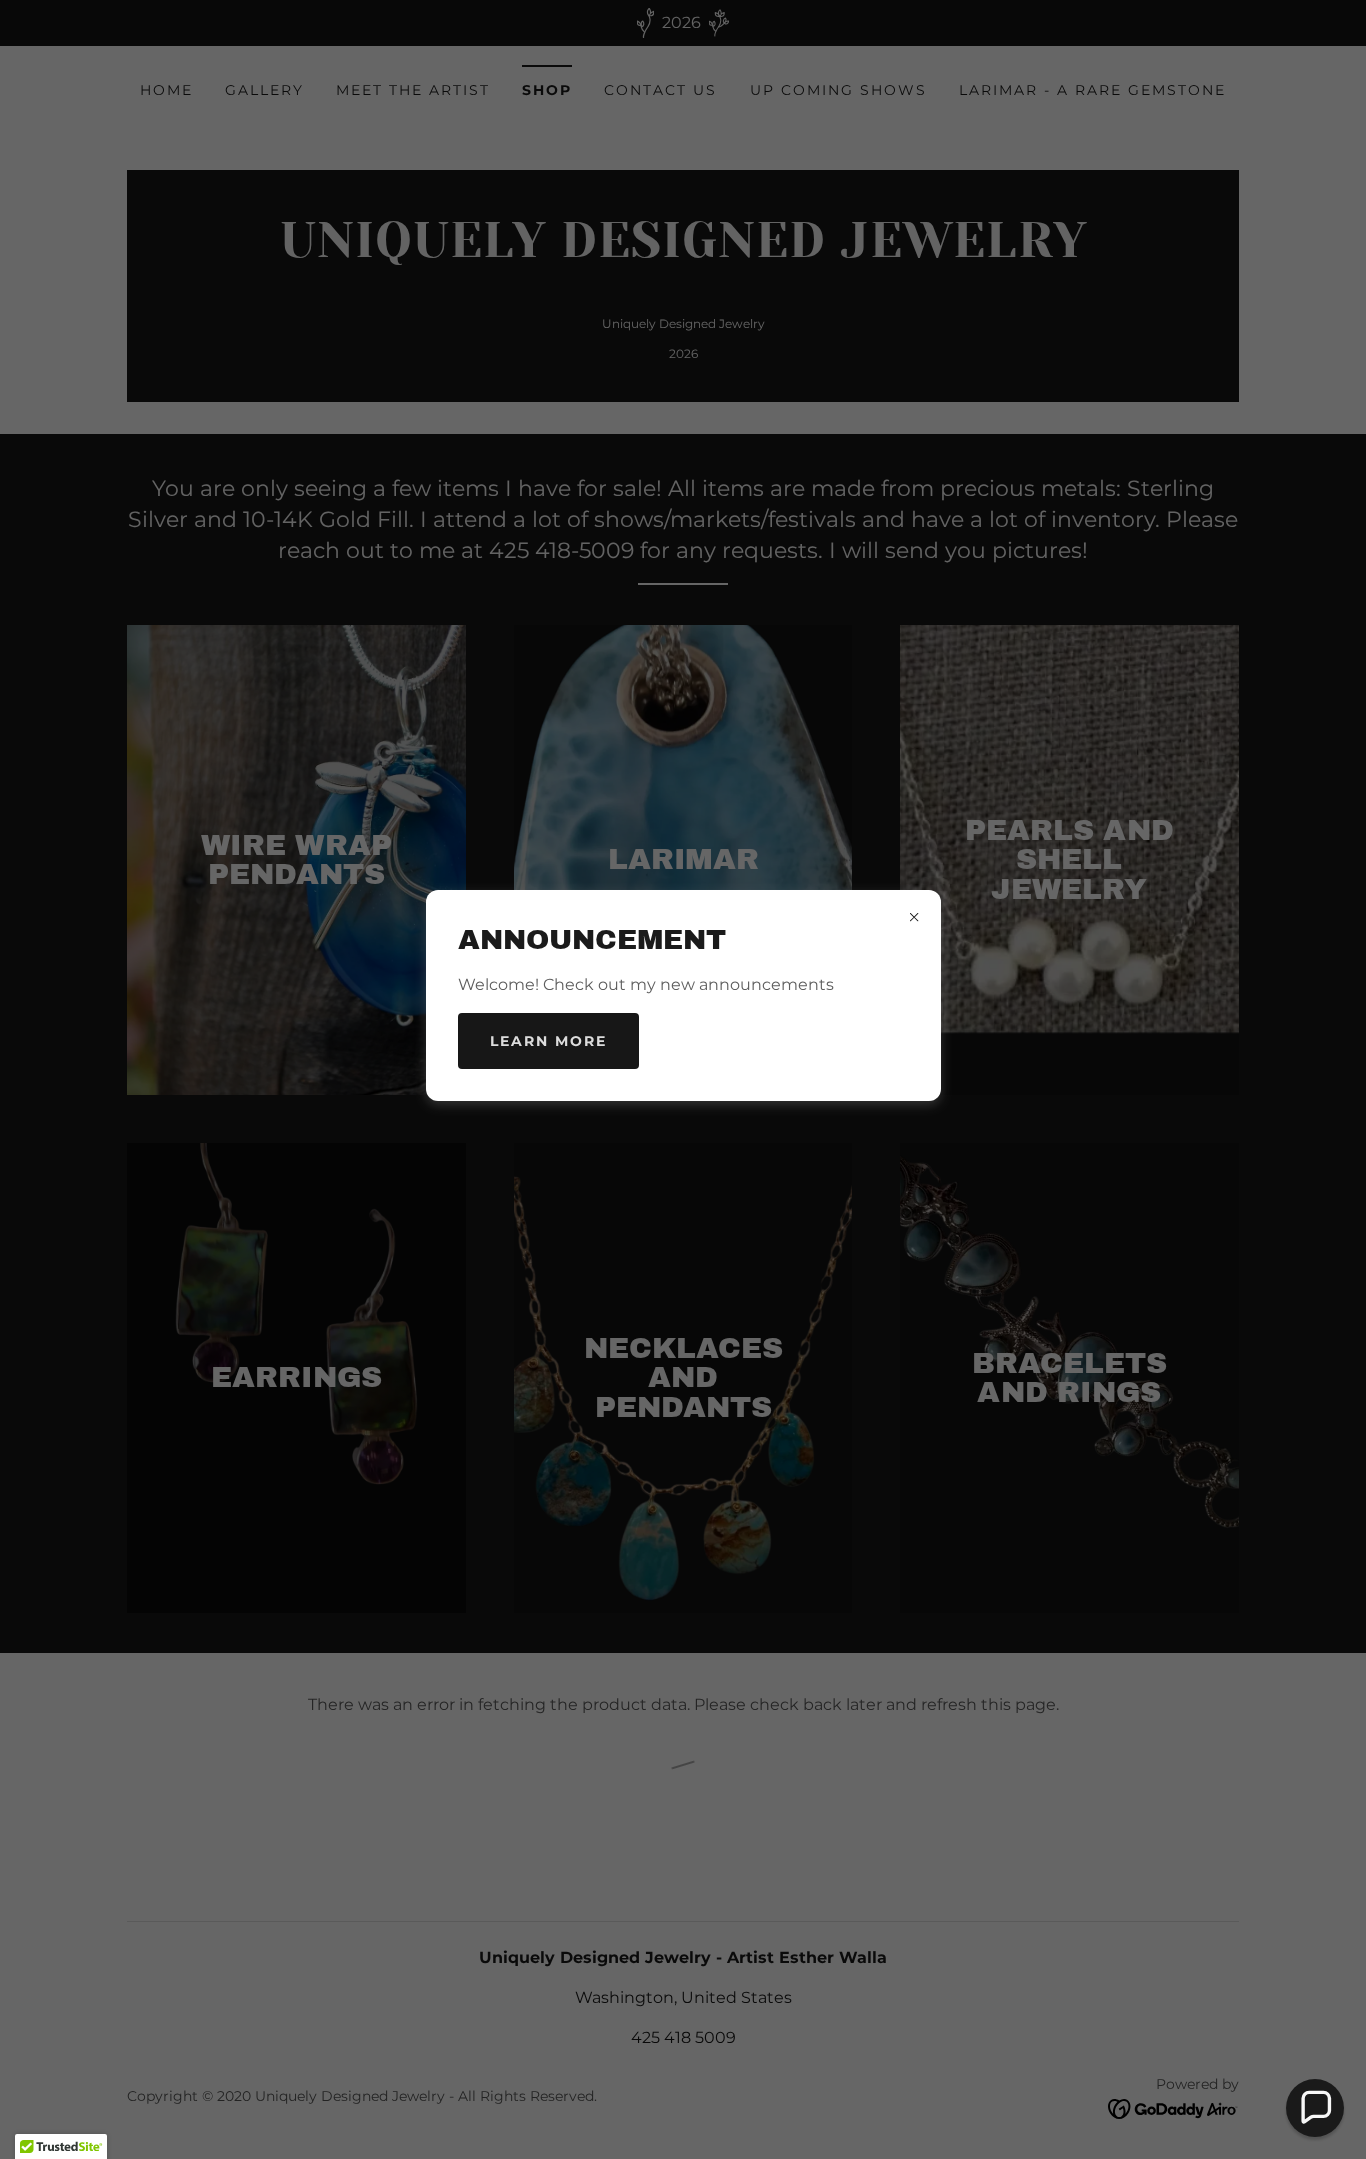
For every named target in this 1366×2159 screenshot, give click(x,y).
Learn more (548, 1041)
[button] (1315, 2108)
